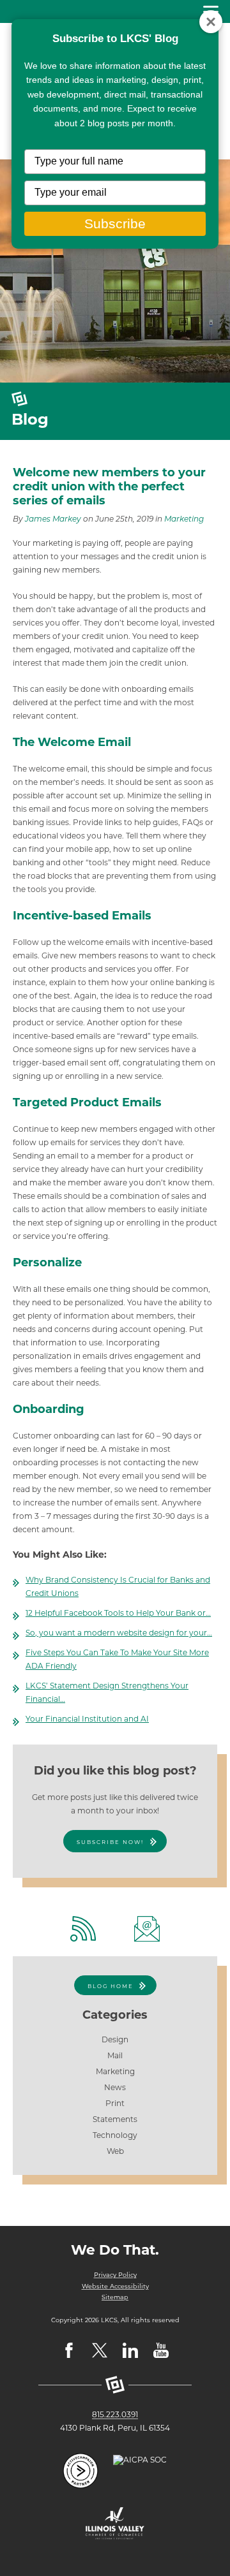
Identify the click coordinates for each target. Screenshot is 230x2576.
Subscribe (115, 223)
